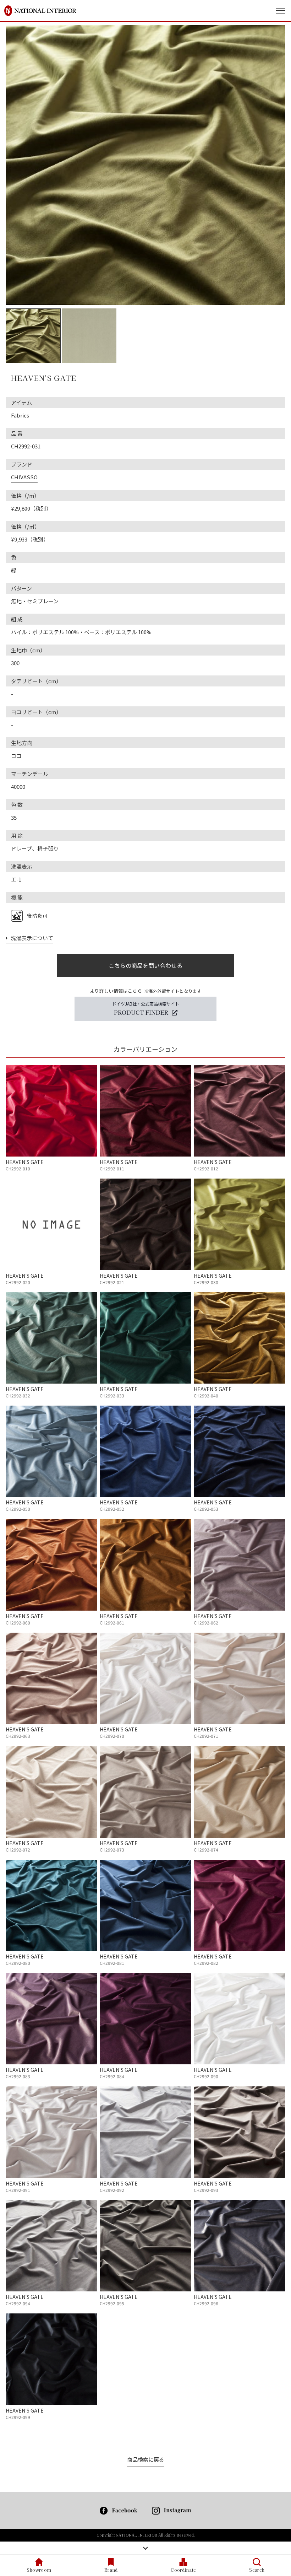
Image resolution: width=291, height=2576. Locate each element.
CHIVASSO (24, 477)
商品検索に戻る (146, 2459)
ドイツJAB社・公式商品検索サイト (146, 1008)
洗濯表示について (31, 938)
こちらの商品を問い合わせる (145, 965)
